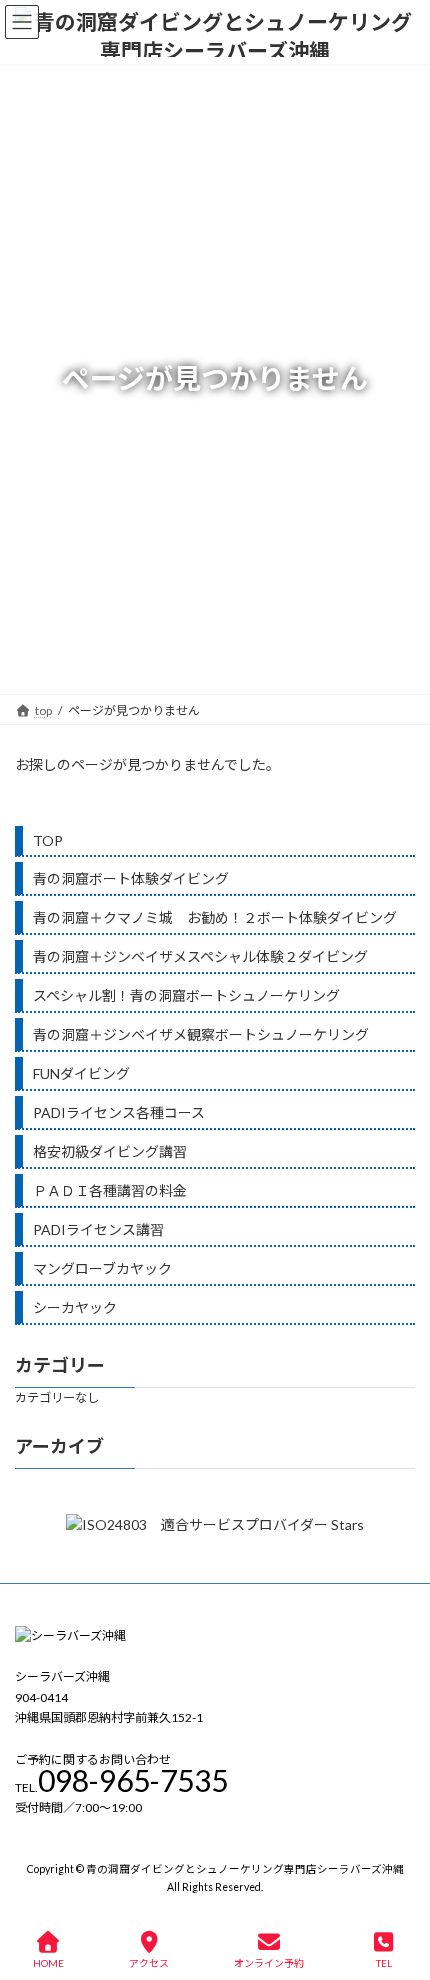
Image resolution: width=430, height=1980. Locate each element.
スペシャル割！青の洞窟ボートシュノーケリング (186, 995)
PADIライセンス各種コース (119, 1112)
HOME (48, 1963)
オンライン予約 (269, 1963)
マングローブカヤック (102, 1268)
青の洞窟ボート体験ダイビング (131, 878)
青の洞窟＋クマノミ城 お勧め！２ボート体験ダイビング (215, 917)
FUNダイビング (81, 1073)
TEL (384, 1963)
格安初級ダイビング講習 (110, 1151)
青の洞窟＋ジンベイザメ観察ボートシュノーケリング (201, 1034)
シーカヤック (75, 1307)
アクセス (149, 1963)
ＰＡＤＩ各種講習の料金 (110, 1190)
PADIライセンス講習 (98, 1229)
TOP (48, 840)
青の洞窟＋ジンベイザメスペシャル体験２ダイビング (200, 956)
